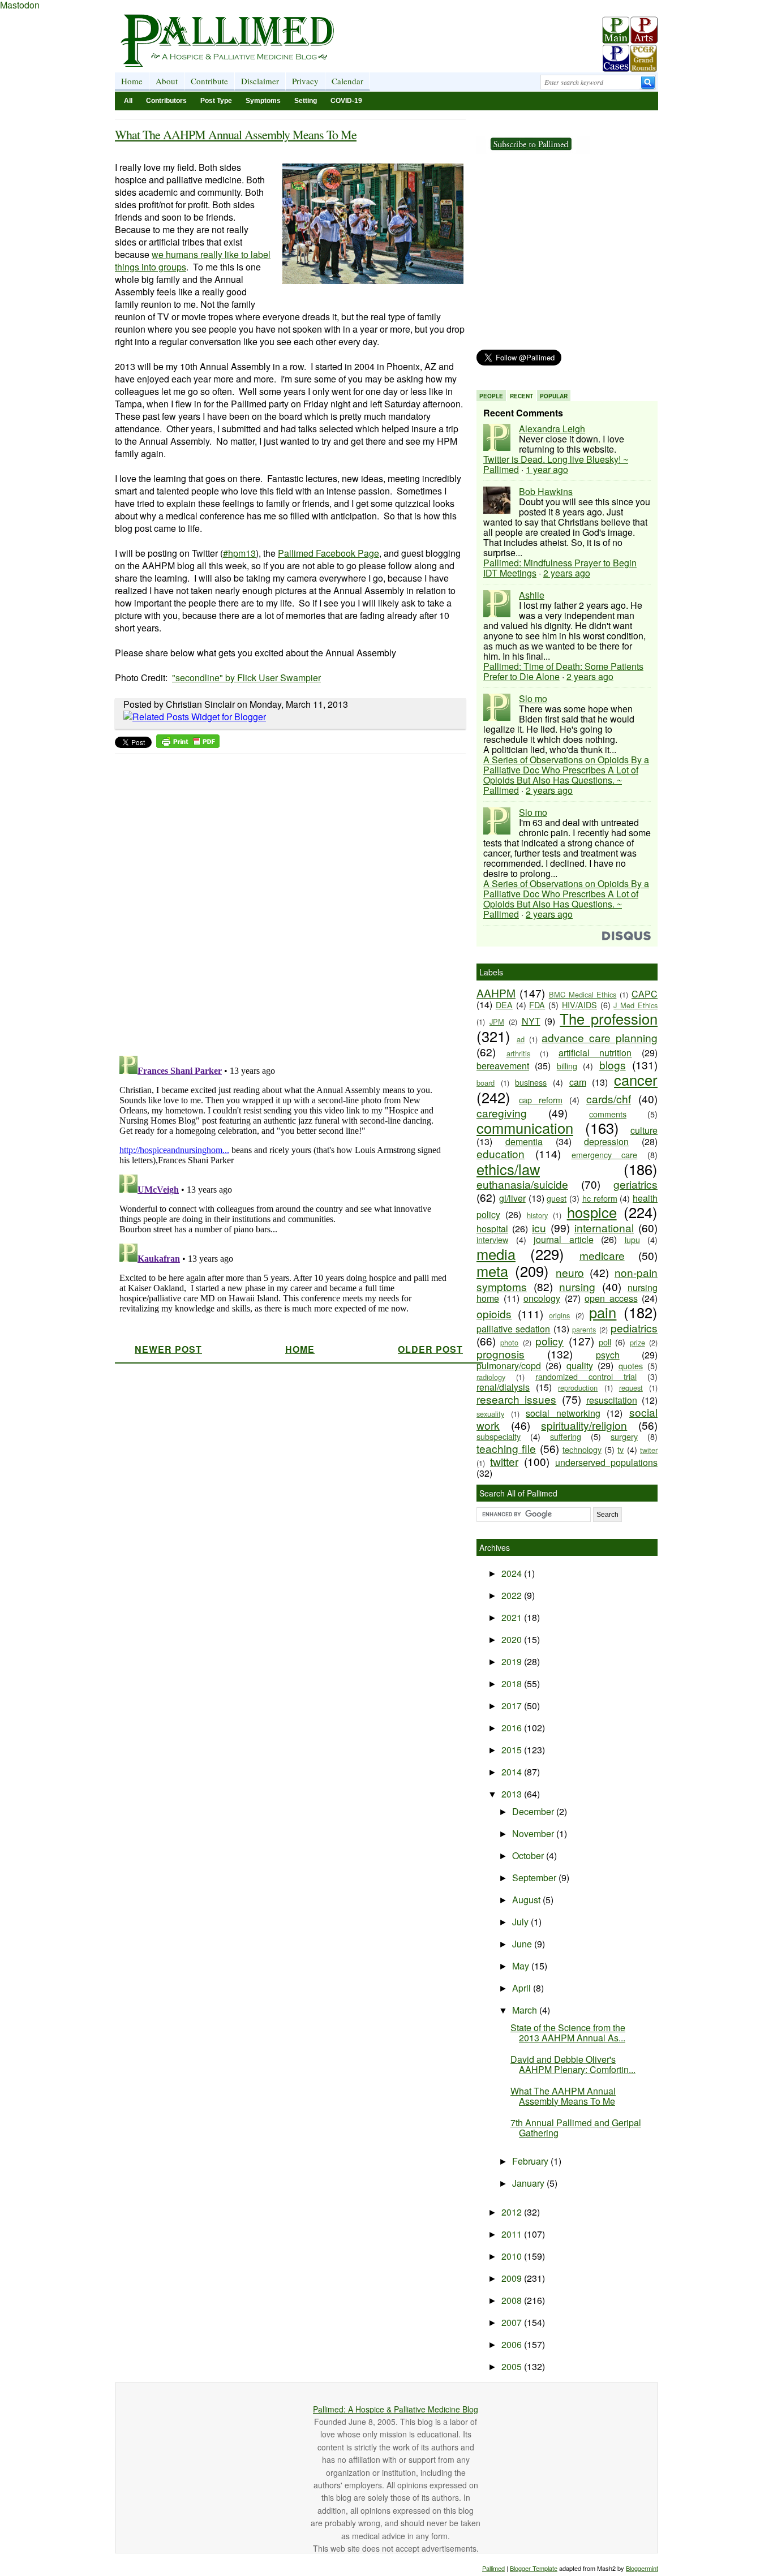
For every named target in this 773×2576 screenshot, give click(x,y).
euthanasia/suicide (522, 1184)
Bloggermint (642, 2568)
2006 (513, 2344)
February (531, 2161)
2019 (513, 1661)
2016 (513, 1728)
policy (549, 1341)
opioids (494, 1313)
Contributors (166, 101)
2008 (513, 2300)
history (537, 1215)
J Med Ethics (635, 1005)
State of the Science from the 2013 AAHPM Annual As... (568, 2033)
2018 (513, 1683)
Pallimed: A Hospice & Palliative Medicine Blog (396, 2409)
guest (557, 1198)
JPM (497, 1022)
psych (608, 1355)
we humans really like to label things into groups (193, 261)
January (529, 2183)
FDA (537, 1005)
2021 (513, 1617)
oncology (542, 1298)
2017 (513, 1706)
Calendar (347, 81)
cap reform (541, 1100)
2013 (513, 1794)
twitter (504, 1461)
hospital (492, 1229)
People (491, 396)
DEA (504, 1005)
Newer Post (168, 1349)
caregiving (502, 1113)
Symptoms (263, 101)
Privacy (305, 81)
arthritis (518, 1053)
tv (620, 1449)
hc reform (600, 1198)
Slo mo (533, 698)
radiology (491, 1377)
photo (509, 1342)
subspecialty (499, 1436)
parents (584, 1329)
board (486, 1083)
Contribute (209, 81)
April (523, 1988)
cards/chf (609, 1098)
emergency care (605, 1154)
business (531, 1082)
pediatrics (634, 1328)
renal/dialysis (503, 1387)
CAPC (645, 994)
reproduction (578, 1388)
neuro (570, 1272)
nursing (577, 1286)
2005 (513, 2366)
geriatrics (635, 1184)
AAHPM (496, 993)
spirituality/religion (584, 1425)
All (128, 101)
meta (492, 1271)
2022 (513, 1595)
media (496, 1254)
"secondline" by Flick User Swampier (246, 678)
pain (603, 1312)
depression (606, 1141)
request (631, 1388)
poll (605, 1342)
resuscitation (612, 1400)
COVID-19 (346, 101)
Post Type (216, 101)
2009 (513, 2278)
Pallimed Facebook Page (328, 553)
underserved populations (606, 1462)
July (521, 1922)
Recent (521, 396)
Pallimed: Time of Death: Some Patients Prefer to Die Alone (563, 671)
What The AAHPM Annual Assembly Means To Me (236, 134)
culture (644, 1130)
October (529, 1855)
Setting (306, 101)
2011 (513, 2234)
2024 (513, 1573)
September (535, 1878)
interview (492, 1239)
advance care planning (600, 1037)
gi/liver (512, 1198)
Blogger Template (534, 2568)
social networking (563, 1413)
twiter (649, 1450)
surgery (624, 1436)
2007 (513, 2322)
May (522, 1966)
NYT (531, 1021)
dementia (524, 1141)
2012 (513, 2212)
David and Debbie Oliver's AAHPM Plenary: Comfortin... (573, 2064)
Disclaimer (260, 81)
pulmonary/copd (509, 1366)
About (167, 81)
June (523, 1944)
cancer (636, 1080)
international (604, 1227)
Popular (554, 396)
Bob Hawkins (546, 491)
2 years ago (567, 573)
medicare (602, 1255)
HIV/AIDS (579, 1005)
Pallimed (493, 2568)
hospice (592, 1212)
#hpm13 (239, 553)
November (534, 1833)
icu (539, 1227)
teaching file (506, 1448)
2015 (513, 1750)
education (501, 1153)
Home (132, 81)
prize (637, 1342)
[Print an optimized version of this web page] (188, 744)
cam (578, 1082)
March (526, 2010)
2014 (513, 1772)
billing (567, 1066)
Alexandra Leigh (552, 429)
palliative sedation (513, 1329)
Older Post (430, 1349)
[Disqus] (283, 901)
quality (580, 1366)
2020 (513, 1639)
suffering (566, 1436)
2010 (513, 2256)
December (534, 1811)
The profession (609, 1018)
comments (608, 1114)
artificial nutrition (595, 1053)
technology (582, 1449)
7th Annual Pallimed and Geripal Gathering (576, 2128)
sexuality (490, 1414)
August (527, 1900)
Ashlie (532, 595)
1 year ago (547, 469)
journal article (564, 1239)
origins (559, 1315)
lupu (632, 1239)
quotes (631, 1366)
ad (521, 1039)
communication (525, 1128)
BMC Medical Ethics (583, 994)
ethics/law (508, 1169)
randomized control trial (586, 1376)
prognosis (501, 1354)
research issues (516, 1399)
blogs (613, 1065)
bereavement (503, 1066)
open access (611, 1298)
